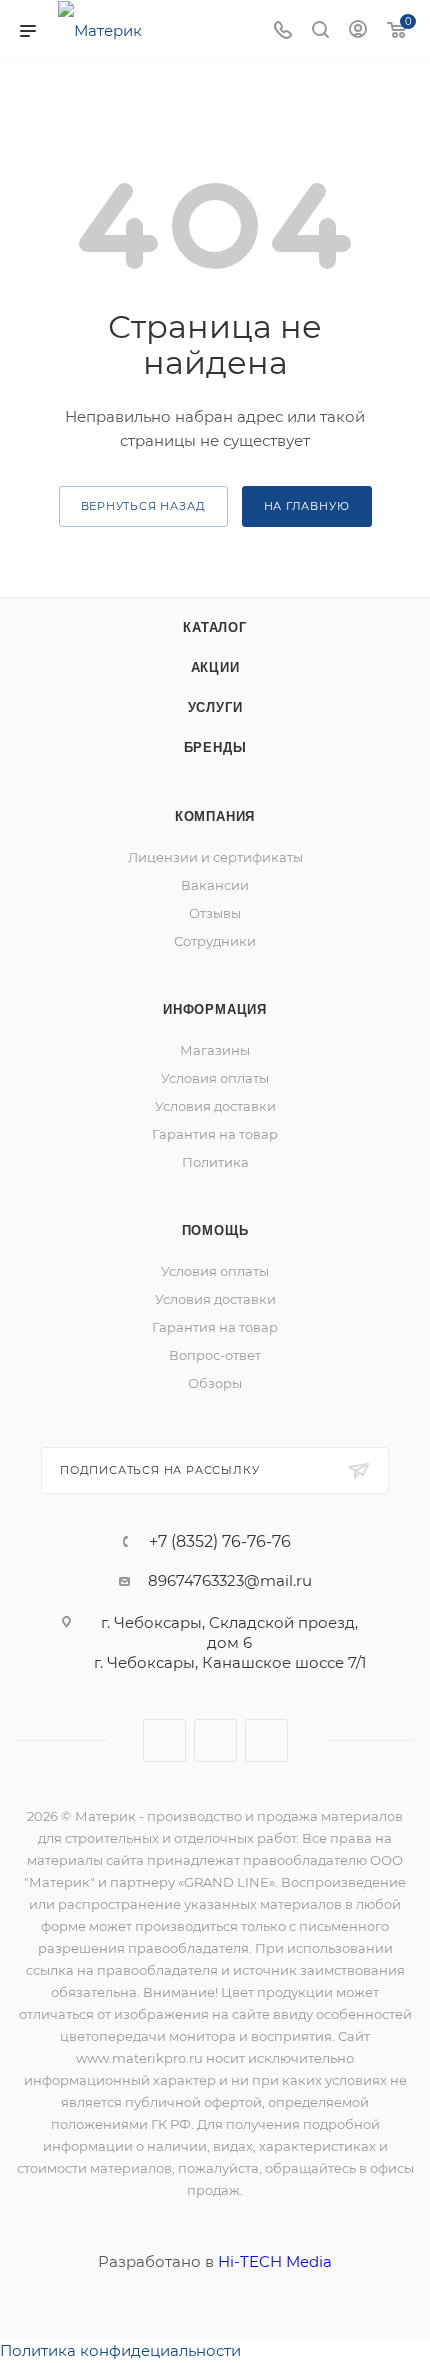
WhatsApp (266, 1740)
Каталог (215, 627)
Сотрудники (215, 941)
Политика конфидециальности (120, 2350)
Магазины (215, 1050)
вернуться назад (143, 506)
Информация (215, 1009)
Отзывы (215, 913)
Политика (215, 1162)
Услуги (215, 707)
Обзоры (215, 1383)
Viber (215, 1740)
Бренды (215, 747)
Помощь (215, 1230)
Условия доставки (215, 1106)
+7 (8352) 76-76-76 (220, 1542)
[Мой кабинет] (358, 31)
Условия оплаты (215, 1078)
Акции (215, 667)
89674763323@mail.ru (230, 1580)
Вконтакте (164, 1740)
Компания (215, 816)
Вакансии (215, 885)
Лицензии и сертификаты (215, 857)
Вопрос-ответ (215, 1355)
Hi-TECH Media (275, 2261)
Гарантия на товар (215, 1134)
